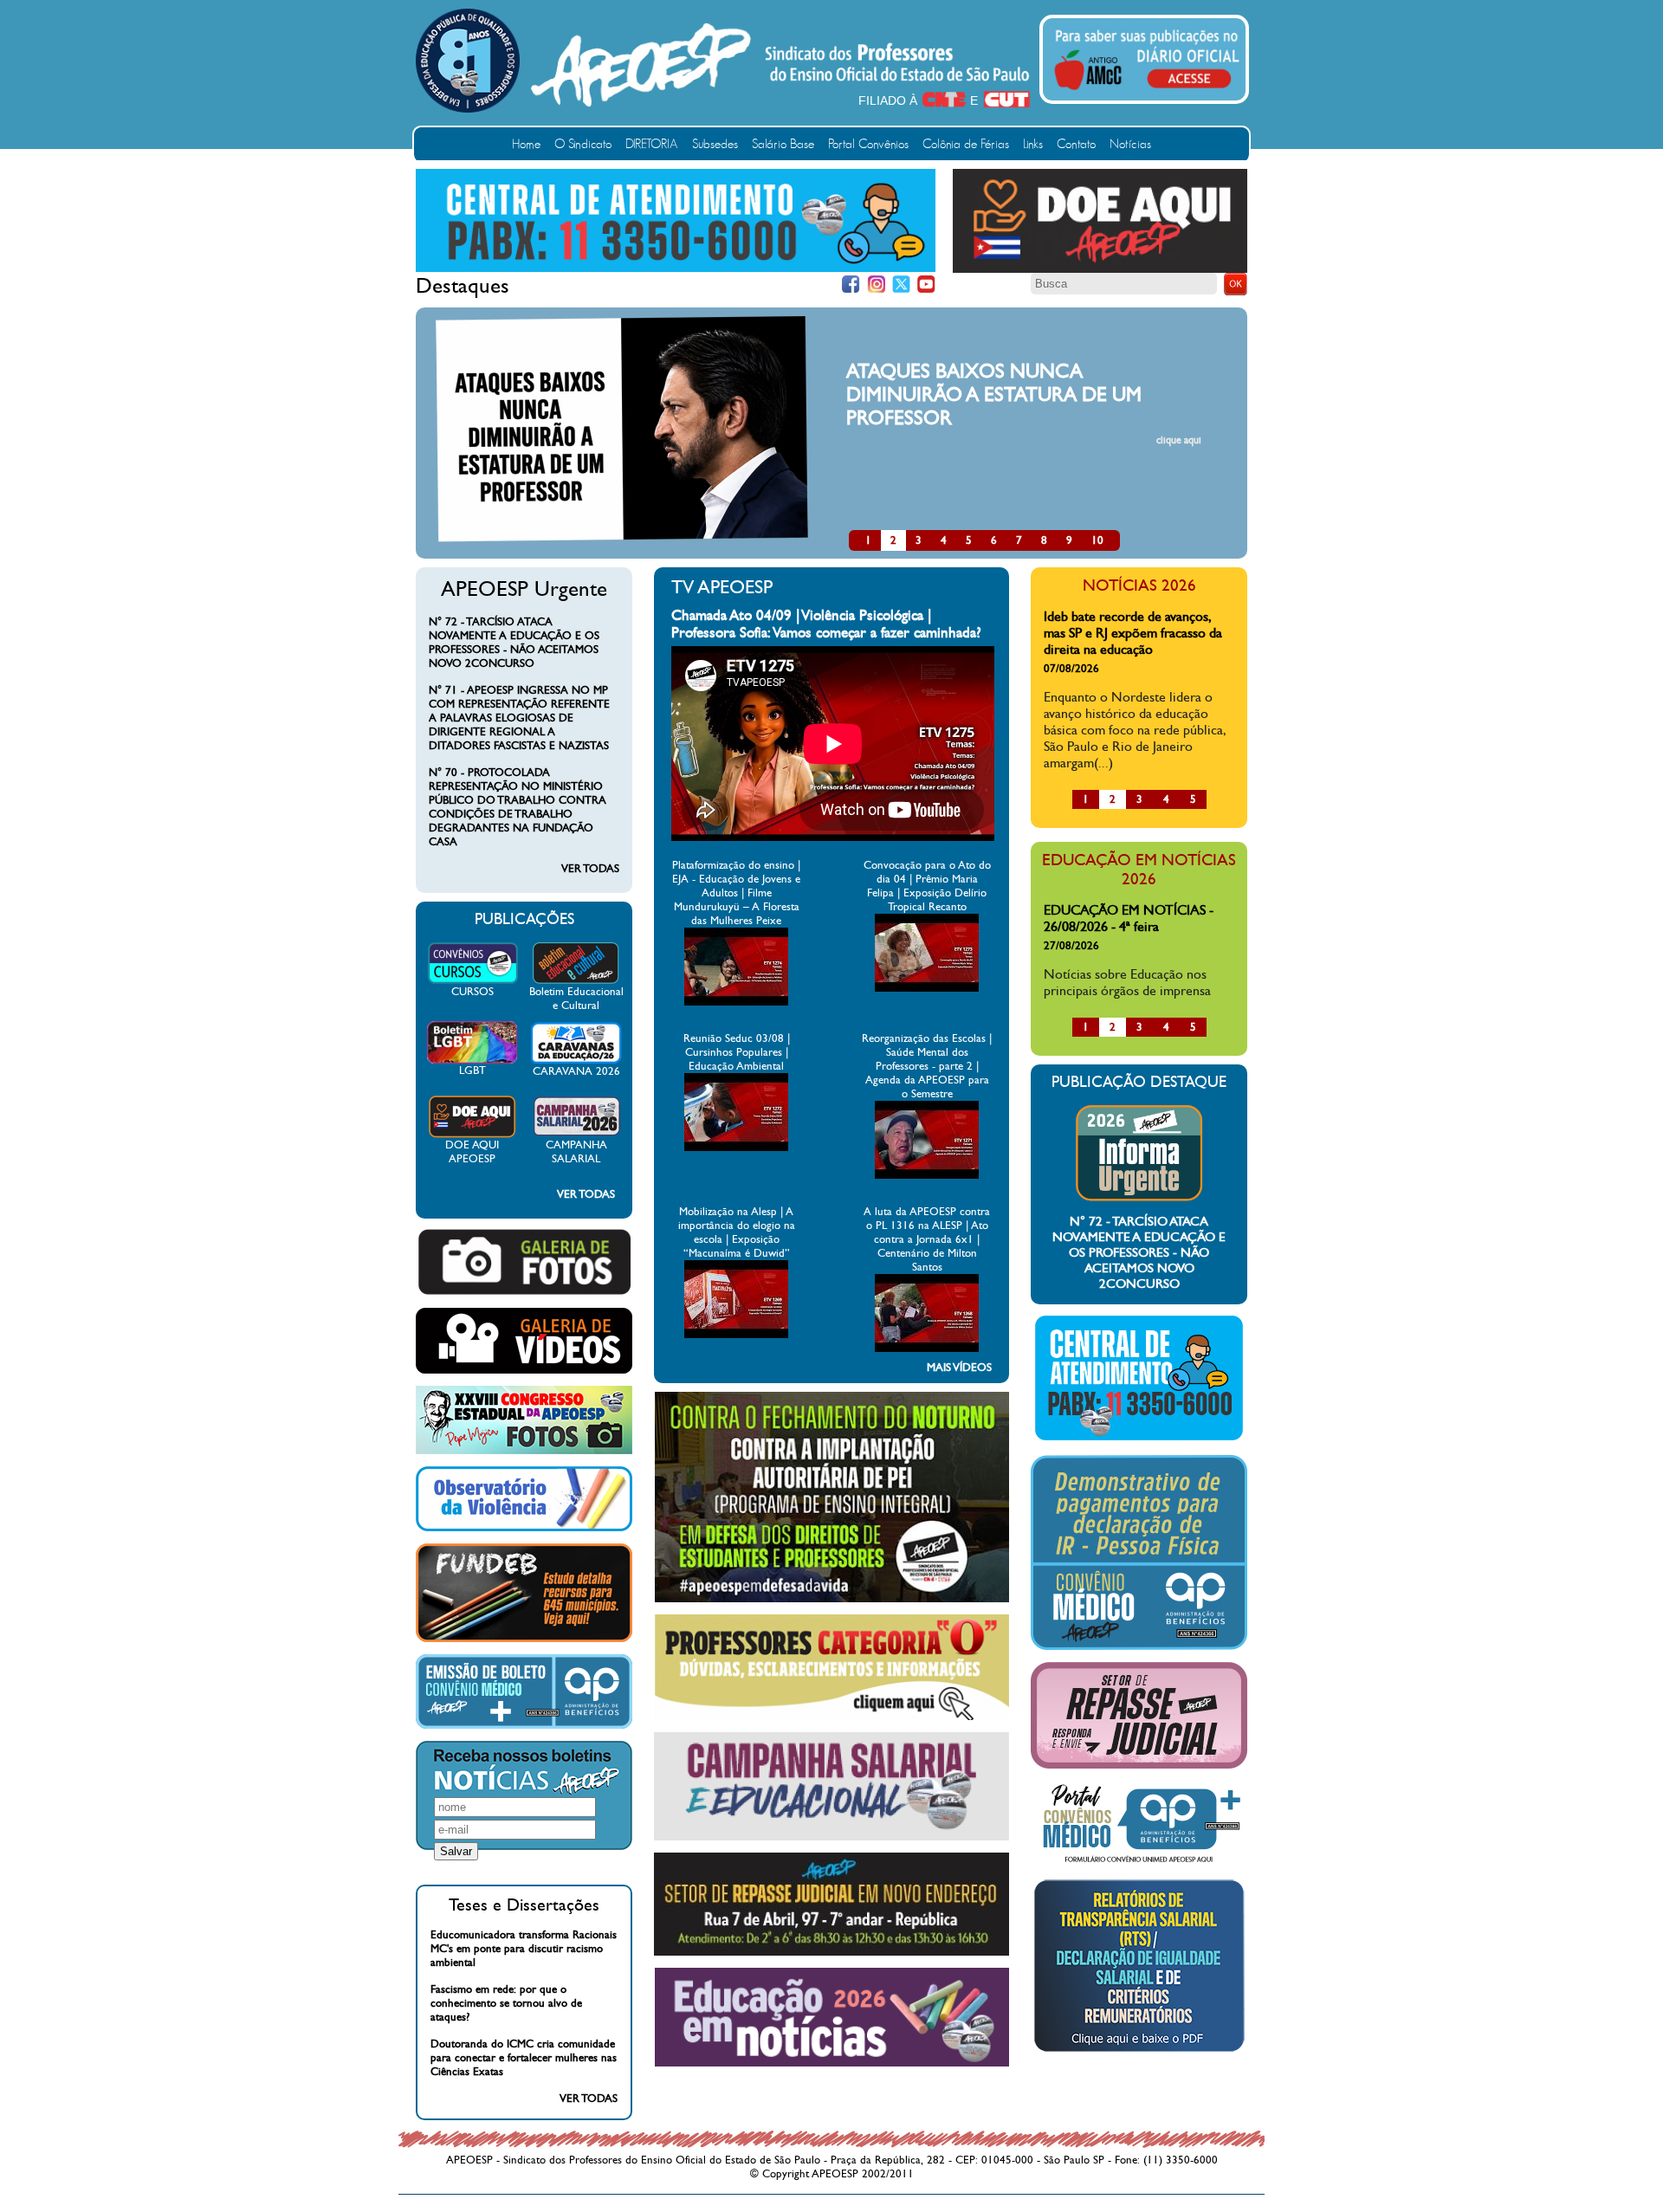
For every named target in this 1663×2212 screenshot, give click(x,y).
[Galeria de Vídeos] (524, 1370)
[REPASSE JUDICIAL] (1139, 1765)
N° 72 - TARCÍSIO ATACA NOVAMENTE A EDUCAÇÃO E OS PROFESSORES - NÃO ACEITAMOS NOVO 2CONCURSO (514, 643)
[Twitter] (901, 285)
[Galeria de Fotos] (524, 1292)
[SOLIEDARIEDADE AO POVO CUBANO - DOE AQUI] (1100, 269)
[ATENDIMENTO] (676, 268)
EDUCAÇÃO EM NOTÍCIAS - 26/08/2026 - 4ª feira (1129, 918)
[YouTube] (926, 285)
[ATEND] (1139, 1439)
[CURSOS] (472, 981)
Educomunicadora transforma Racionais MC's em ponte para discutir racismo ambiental (524, 1949)
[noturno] (832, 1599)
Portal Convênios (868, 144)
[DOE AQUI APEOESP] (472, 1135)
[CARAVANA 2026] (576, 1061)
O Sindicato (583, 144)
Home (526, 144)
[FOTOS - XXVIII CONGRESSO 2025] (524, 1451)
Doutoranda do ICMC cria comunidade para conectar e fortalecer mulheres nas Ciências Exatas (524, 2058)
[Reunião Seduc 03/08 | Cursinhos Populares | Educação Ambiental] (736, 1148)
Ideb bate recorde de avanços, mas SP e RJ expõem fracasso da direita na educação (1133, 633)
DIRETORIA (652, 144)
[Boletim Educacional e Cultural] (576, 981)
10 (1097, 540)
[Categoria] (832, 1717)
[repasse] (831, 1952)
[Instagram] (876, 285)
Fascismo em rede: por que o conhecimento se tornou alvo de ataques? (506, 2003)
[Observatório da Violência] (524, 1528)
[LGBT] (472, 1060)
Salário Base (783, 144)
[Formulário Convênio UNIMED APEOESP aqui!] (1139, 1863)
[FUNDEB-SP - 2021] (524, 1639)
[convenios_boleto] (524, 1725)
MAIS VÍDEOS (959, 1368)
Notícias (1130, 144)
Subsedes (715, 144)
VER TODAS (590, 869)
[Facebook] (851, 285)
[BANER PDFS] (1139, 2052)
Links (1033, 144)
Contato (1076, 144)
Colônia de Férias (966, 144)
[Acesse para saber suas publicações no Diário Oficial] (1147, 93)
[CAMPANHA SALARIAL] (576, 1135)
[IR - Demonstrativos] (1139, 1646)
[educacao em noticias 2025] (832, 2063)
